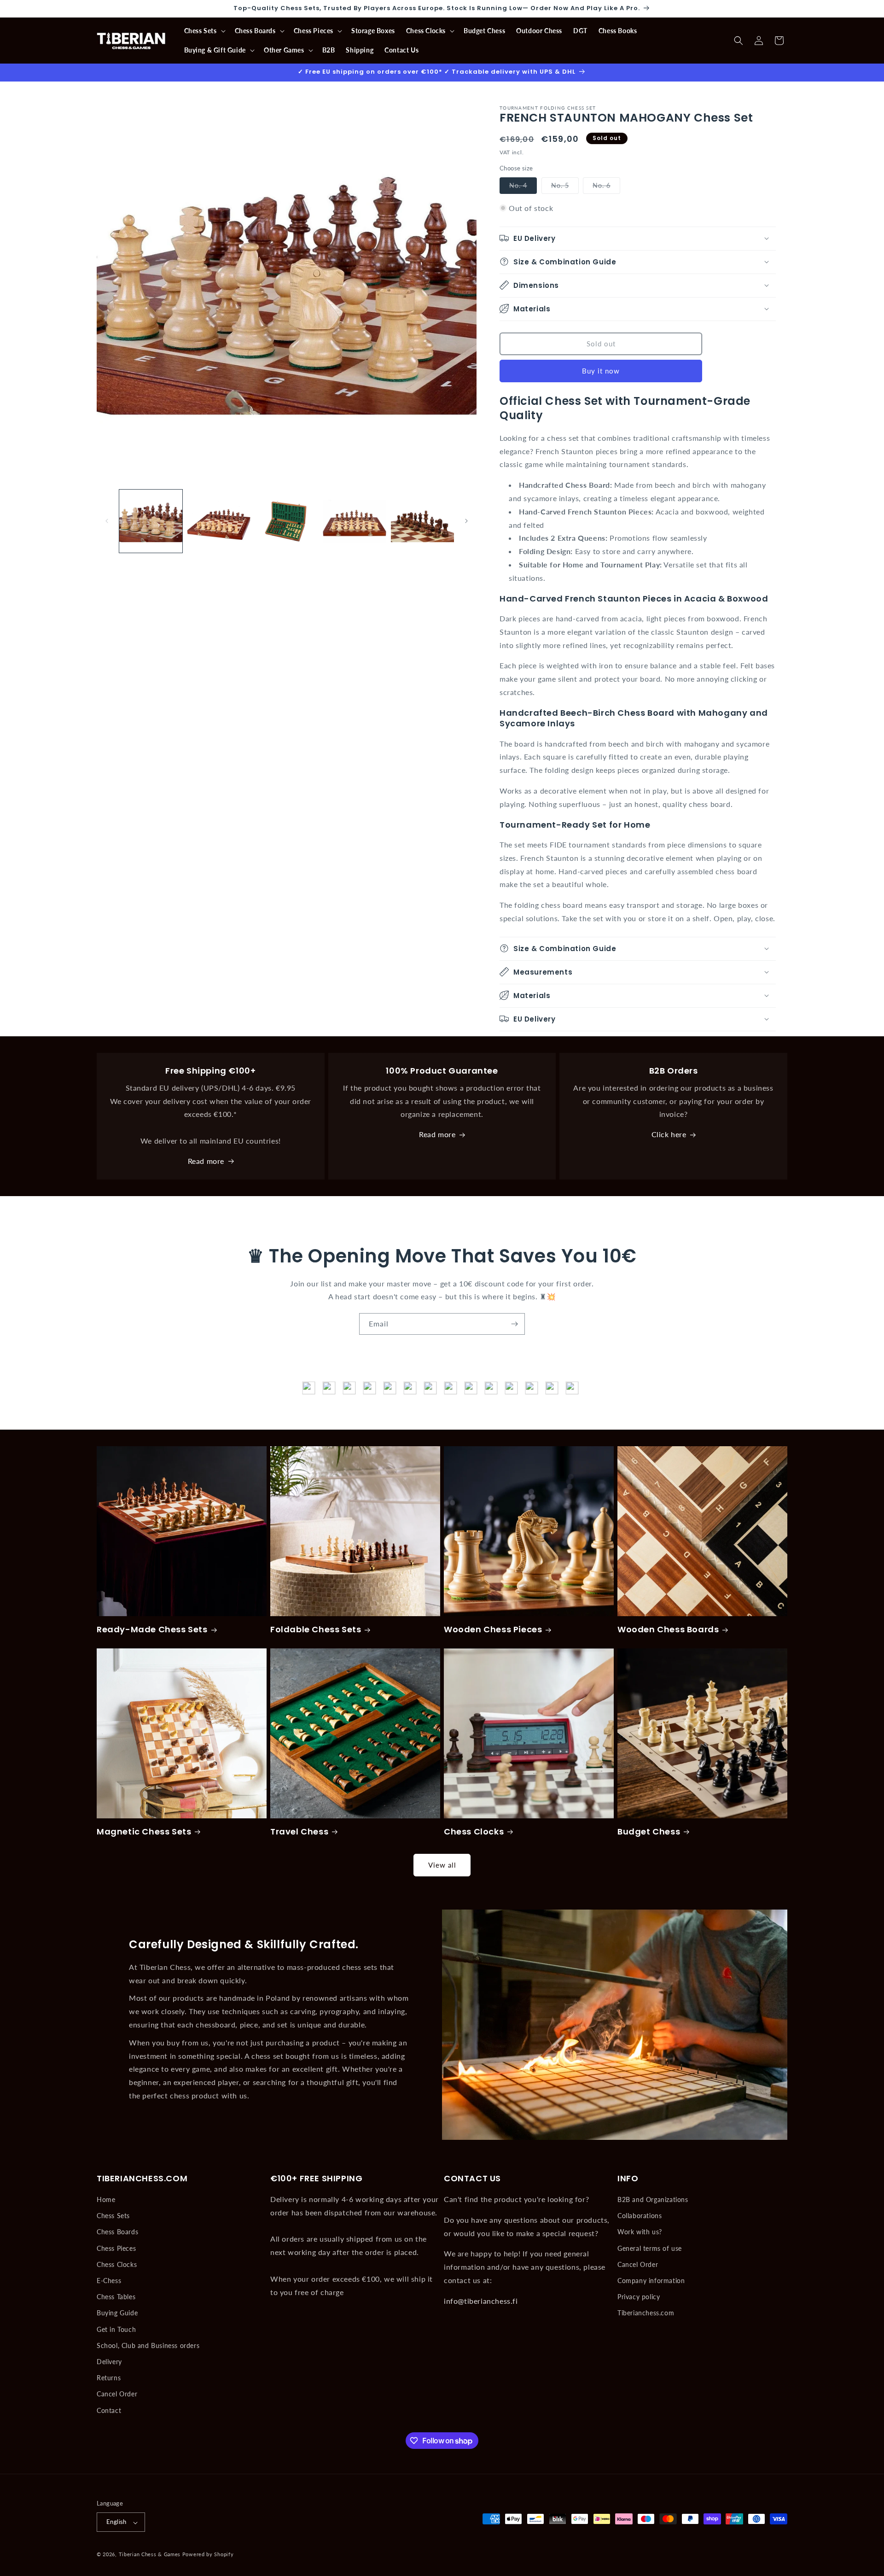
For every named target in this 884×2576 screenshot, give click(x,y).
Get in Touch (116, 2329)
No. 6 (606, 187)
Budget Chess (649, 1831)
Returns (109, 2378)
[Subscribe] (514, 1324)
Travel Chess (299, 1831)
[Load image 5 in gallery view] (422, 521)
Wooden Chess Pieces (493, 1629)
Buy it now (601, 370)
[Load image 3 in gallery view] (287, 521)
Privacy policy (639, 2297)
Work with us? (640, 2232)
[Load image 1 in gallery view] (151, 521)
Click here (669, 1135)
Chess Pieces (116, 2248)
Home (106, 2199)
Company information (651, 2281)
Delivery (109, 2362)
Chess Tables (116, 2297)
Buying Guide (117, 2313)
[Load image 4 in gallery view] (354, 521)
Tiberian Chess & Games (150, 2555)
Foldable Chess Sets (316, 1629)
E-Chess (109, 2281)
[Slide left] (107, 521)
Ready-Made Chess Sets (152, 1629)
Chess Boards (117, 2232)
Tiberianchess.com (646, 2313)
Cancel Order (117, 2394)
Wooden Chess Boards (668, 1629)
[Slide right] (466, 521)
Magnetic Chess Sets (144, 1831)
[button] (204, 31)
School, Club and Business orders (148, 2345)
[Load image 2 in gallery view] (218, 521)
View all (442, 1865)
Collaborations (640, 2216)
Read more (206, 1161)
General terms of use (650, 2248)
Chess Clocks (474, 1831)
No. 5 (565, 187)
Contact (109, 2410)
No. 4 (523, 187)
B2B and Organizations (653, 2199)
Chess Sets (113, 2216)
